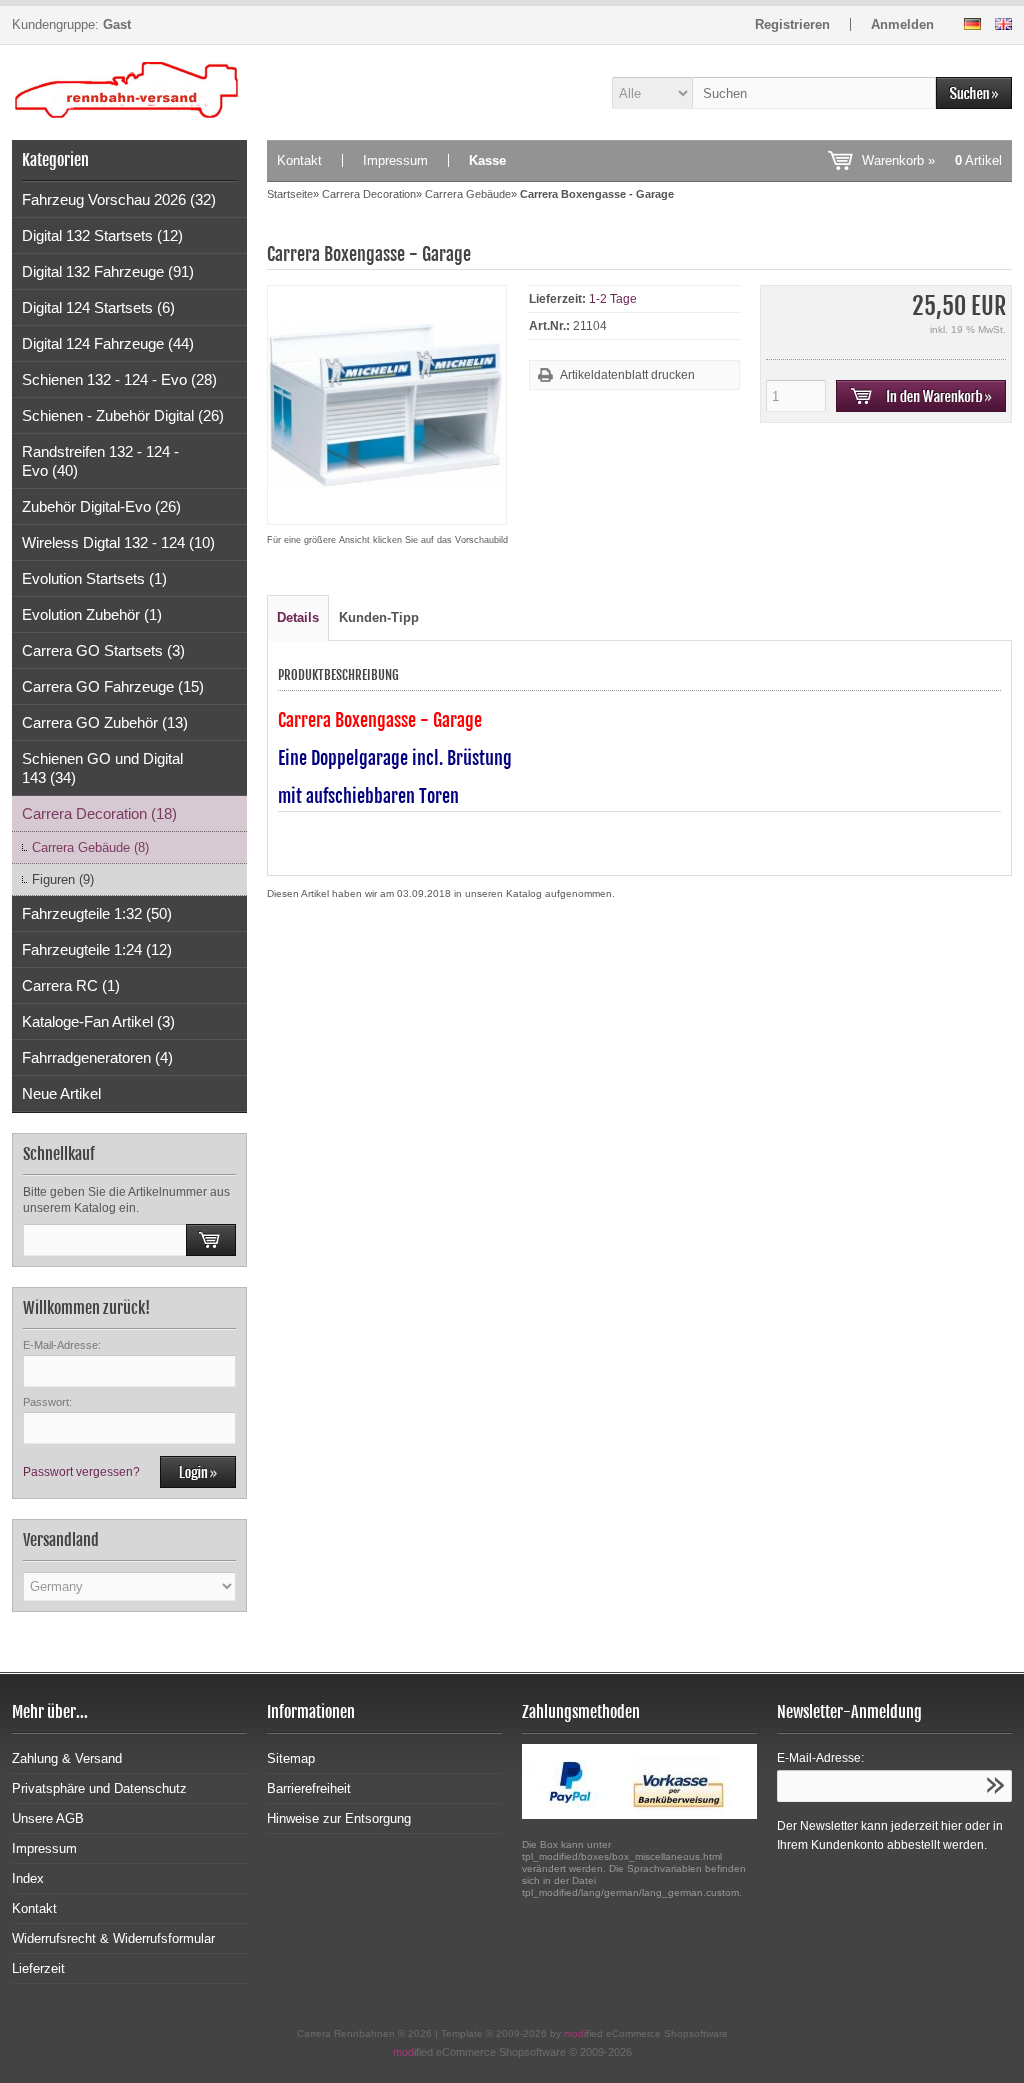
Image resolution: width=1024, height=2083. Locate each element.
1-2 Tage (613, 299)
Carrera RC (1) (71, 985)
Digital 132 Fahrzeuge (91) (108, 271)
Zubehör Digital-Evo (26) (101, 506)
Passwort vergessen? (81, 1472)
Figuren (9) (63, 879)
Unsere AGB (48, 1818)
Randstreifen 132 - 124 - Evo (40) (100, 461)
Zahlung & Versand (67, 1758)
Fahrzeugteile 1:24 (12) (97, 949)
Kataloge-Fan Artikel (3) (98, 1021)
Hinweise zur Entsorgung (339, 1818)
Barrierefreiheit (309, 1788)
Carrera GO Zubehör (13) (105, 722)
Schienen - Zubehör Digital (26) (123, 415)
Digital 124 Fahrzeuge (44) (108, 343)
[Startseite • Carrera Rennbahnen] (129, 92)
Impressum (395, 160)
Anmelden (902, 24)
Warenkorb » (932, 160)
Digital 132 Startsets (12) (102, 235)
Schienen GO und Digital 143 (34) (102, 768)
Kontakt (299, 160)
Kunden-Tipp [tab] (379, 617)
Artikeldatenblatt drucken (627, 375)
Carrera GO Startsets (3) (103, 650)
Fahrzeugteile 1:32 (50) (97, 913)
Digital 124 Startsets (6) (98, 307)
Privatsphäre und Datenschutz (99, 1788)
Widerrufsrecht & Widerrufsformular (113, 1938)
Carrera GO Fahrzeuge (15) (113, 686)
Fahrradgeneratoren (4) (97, 1057)
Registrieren (792, 24)
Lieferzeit (38, 1968)
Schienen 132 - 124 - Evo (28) (119, 379)
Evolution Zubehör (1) (92, 614)
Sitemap (291, 1758)
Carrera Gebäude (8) (90, 847)
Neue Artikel (61, 1093)
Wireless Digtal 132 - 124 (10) (118, 542)
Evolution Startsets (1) (94, 578)
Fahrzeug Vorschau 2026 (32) (119, 199)
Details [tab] (298, 617)
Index (28, 1878)
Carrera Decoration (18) (99, 813)
